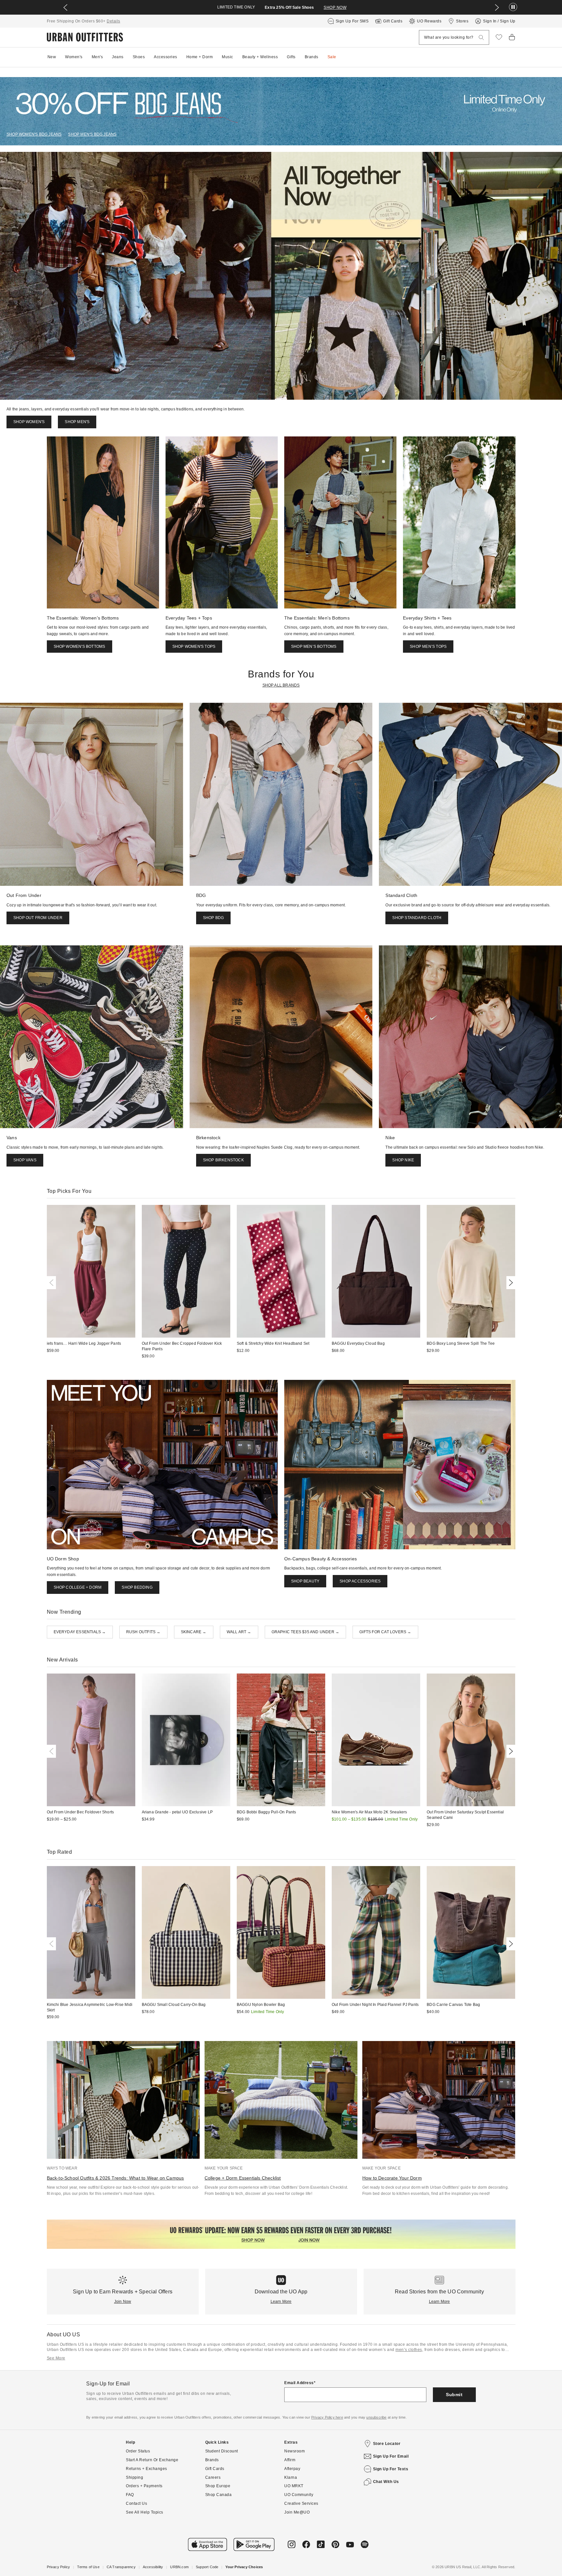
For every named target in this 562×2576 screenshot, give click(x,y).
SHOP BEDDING (137, 1587)
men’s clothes (409, 2350)
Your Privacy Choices (244, 2567)
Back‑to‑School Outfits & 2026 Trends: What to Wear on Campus (115, 2178)
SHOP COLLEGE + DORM (78, 1587)
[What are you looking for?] (481, 38)
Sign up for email (391, 2456)
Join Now (123, 2302)
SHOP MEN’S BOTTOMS (314, 647)
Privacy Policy (59, 2567)
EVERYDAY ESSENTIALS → (80, 1632)
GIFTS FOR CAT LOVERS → (385, 1632)
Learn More (281, 2302)
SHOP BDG (214, 918)
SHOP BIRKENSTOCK (223, 1160)
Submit (454, 2395)
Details (114, 21)
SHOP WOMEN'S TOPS (194, 647)
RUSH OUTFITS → (143, 1632)
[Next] (510, 1283)
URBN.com (179, 2567)
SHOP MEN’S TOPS (428, 647)
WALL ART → (239, 1632)
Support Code (207, 2567)
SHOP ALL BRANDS (281, 685)
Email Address (299, 2383)
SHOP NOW (335, 7)
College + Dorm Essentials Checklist (243, 2178)
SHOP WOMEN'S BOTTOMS (80, 647)
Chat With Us (386, 2482)
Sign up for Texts (391, 2469)
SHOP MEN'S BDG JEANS (92, 134)
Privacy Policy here (327, 2417)
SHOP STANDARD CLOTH (417, 918)
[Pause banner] (513, 7)
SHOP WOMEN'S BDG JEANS (34, 134)
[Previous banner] (65, 7)
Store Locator (387, 2444)
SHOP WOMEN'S (29, 422)
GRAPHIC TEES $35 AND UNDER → (306, 1632)
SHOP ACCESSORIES (360, 1581)
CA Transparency (121, 2567)
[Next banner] (497, 7)
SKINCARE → (194, 1632)
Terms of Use (88, 2567)
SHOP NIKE (403, 1160)
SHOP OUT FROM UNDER (38, 918)
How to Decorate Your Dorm (392, 2178)
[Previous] (53, 1283)
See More (56, 2358)
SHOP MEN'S (77, 422)
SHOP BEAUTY (305, 1581)
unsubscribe (376, 2417)
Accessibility (153, 2567)
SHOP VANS (25, 1160)
